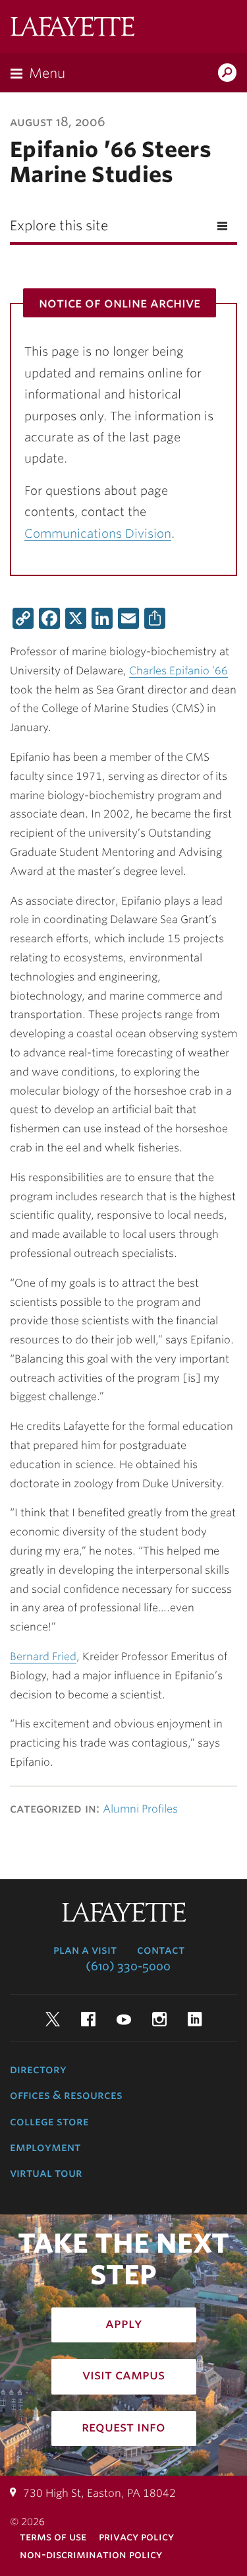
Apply (124, 2323)
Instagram (159, 2019)
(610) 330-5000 (128, 1966)
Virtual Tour (46, 2173)
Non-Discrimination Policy (91, 2555)
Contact (161, 1950)
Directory (38, 2069)
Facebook (88, 2019)
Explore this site (59, 226)
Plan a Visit (85, 1950)
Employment (45, 2147)
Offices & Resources (66, 2095)
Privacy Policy (136, 2537)
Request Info (123, 2427)
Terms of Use (53, 2537)
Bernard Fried (43, 1657)
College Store (49, 2121)
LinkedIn (195, 2019)
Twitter (53, 2019)
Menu (47, 73)
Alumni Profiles (140, 1809)
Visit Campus (123, 2375)
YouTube (124, 2019)
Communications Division (98, 533)
